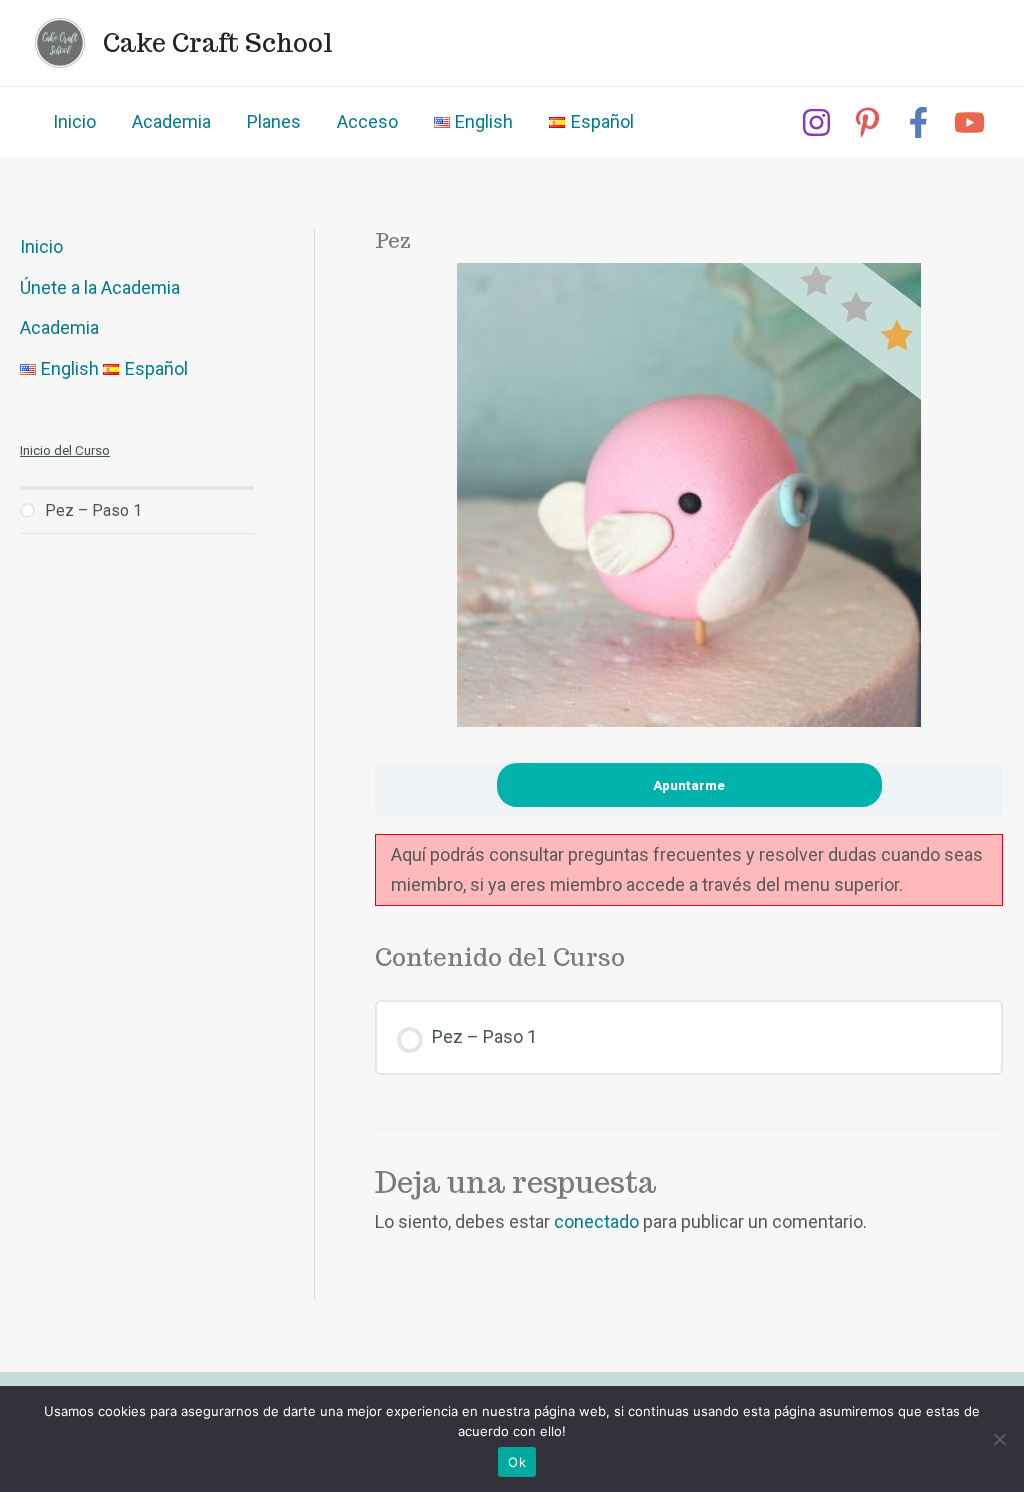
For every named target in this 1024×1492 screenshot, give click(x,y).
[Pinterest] (867, 122)
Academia (171, 121)
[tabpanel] (689, 870)
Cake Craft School (218, 43)
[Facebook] (918, 122)
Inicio (74, 121)
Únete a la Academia (100, 287)
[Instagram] (816, 122)
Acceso (367, 121)
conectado (596, 1221)
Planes (274, 121)
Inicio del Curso (65, 450)
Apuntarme (689, 785)
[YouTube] (969, 122)
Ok (517, 1462)
